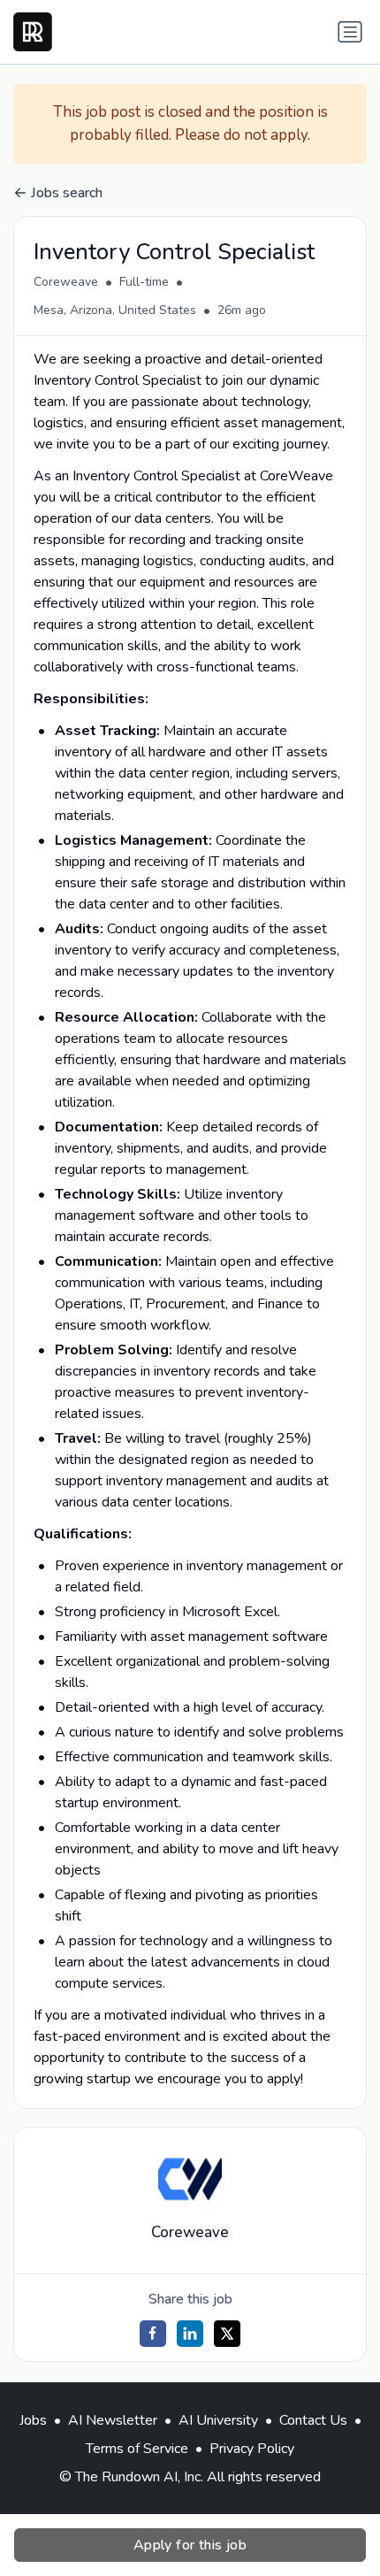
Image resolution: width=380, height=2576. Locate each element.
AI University (218, 2420)
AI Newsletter (113, 2420)
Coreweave (66, 282)
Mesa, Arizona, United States (115, 310)
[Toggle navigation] (350, 32)
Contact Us (313, 2420)
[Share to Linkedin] (190, 2334)
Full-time (144, 282)
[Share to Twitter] (227, 2334)
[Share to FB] (153, 2334)
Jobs (33, 2420)
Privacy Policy (252, 2449)
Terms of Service (137, 2449)
